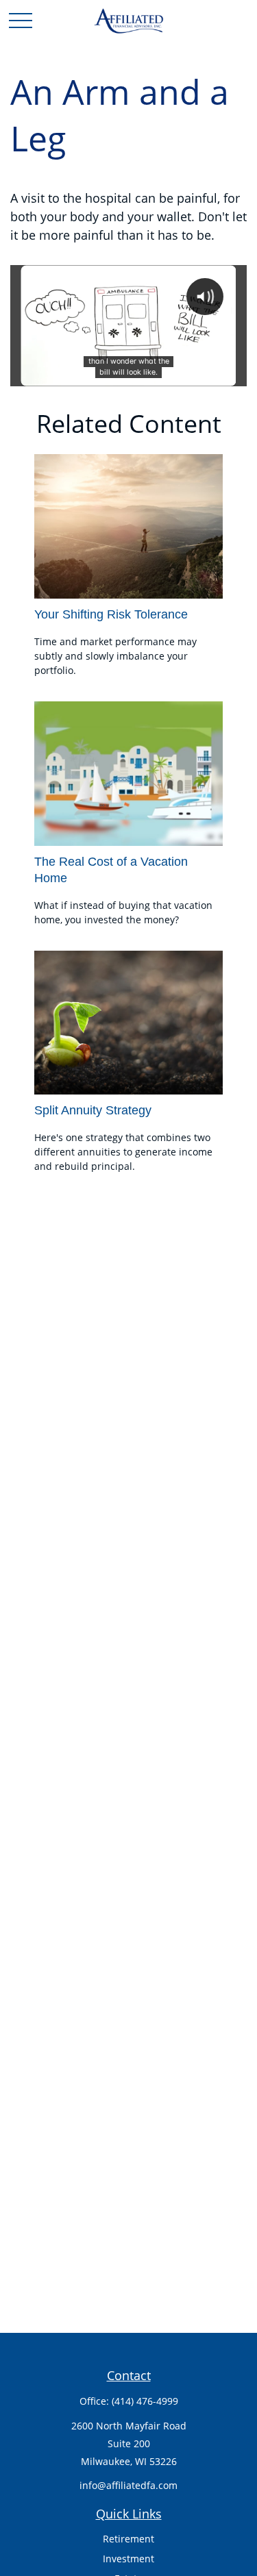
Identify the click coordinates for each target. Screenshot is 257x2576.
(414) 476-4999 (145, 2401)
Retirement (128, 2539)
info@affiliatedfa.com (128, 2485)
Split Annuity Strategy (93, 1110)
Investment (128, 2559)
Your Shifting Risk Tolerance (111, 614)
